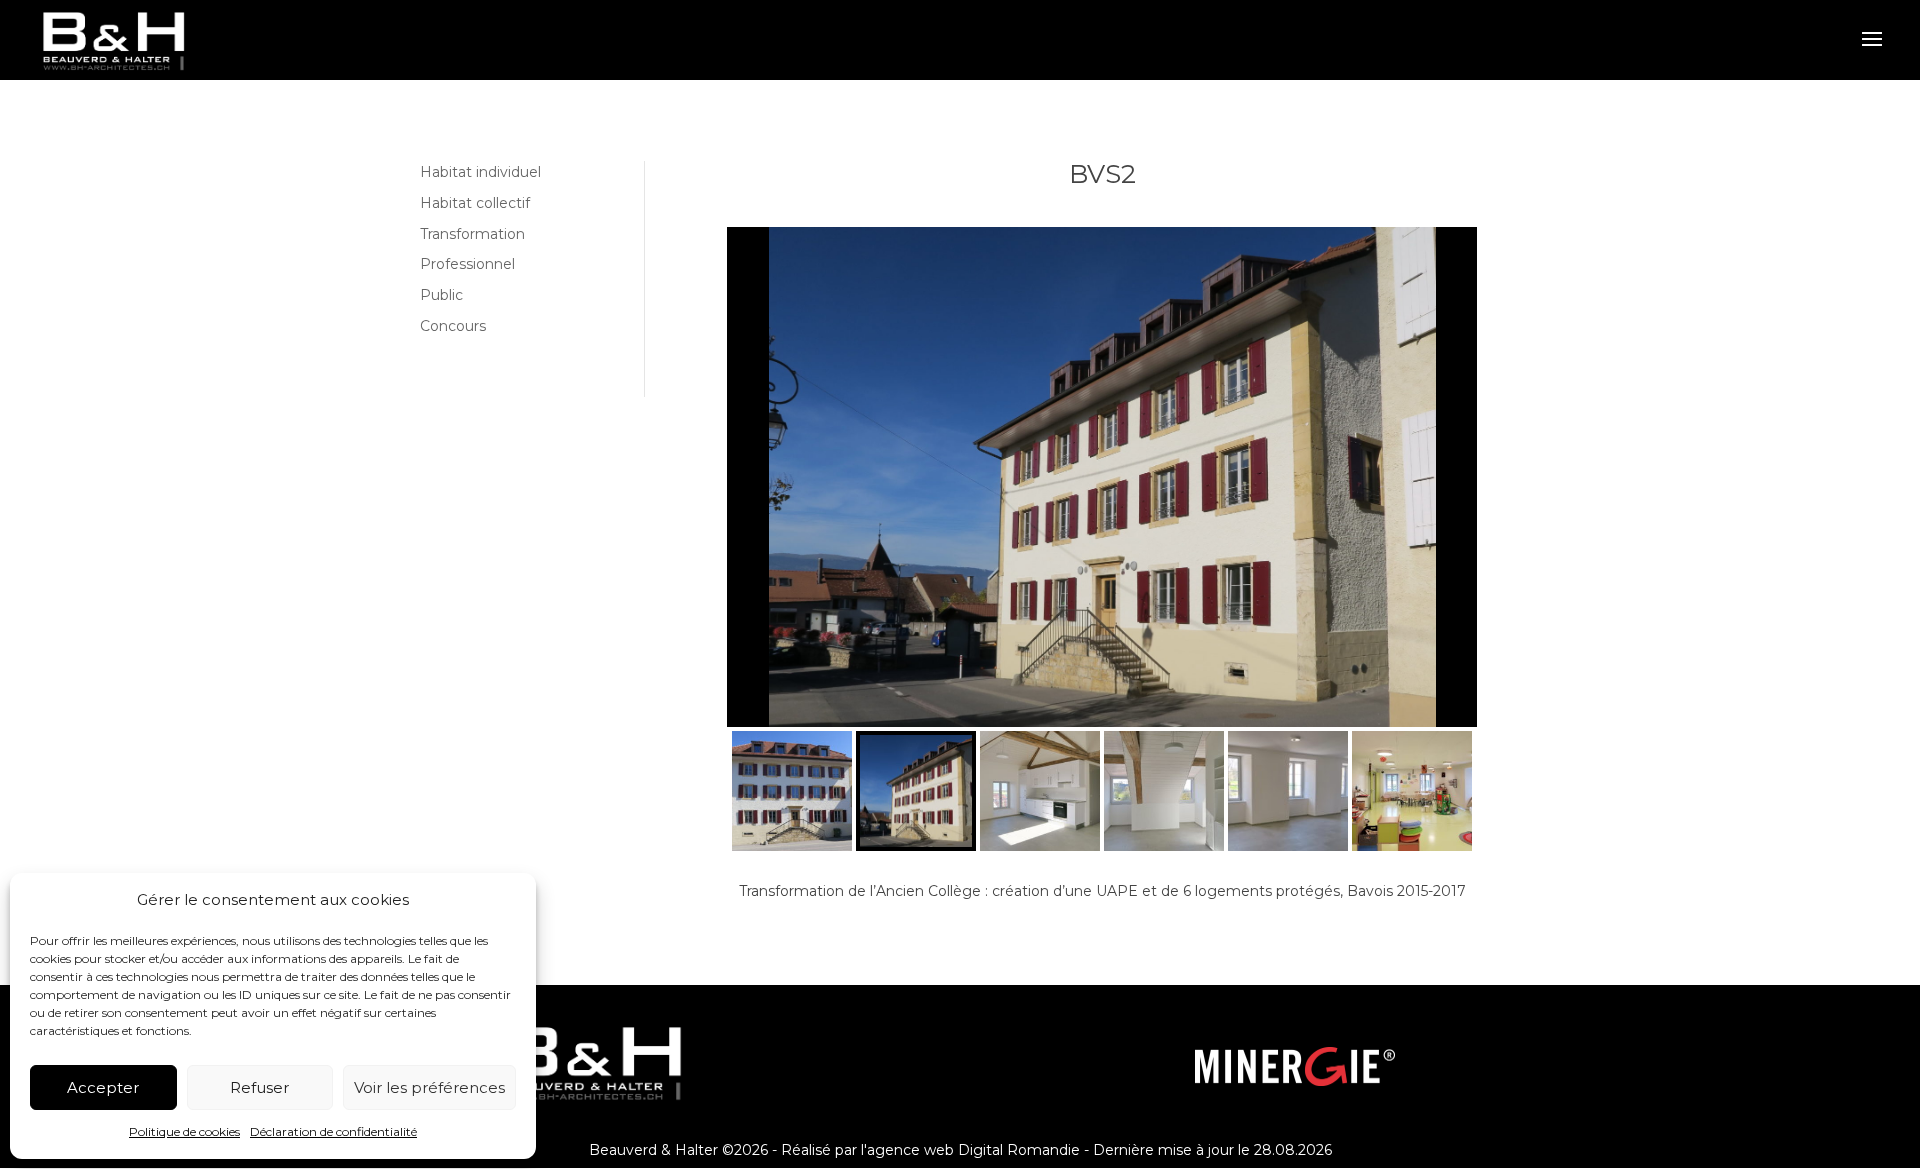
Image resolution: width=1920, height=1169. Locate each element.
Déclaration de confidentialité (333, 1131)
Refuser (259, 1087)
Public (441, 295)
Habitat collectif (475, 203)
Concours (453, 326)
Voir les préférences (429, 1087)
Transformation (472, 234)
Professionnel (467, 264)
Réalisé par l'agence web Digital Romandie (930, 1150)
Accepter (103, 1087)
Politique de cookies (184, 1131)
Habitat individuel (480, 172)
